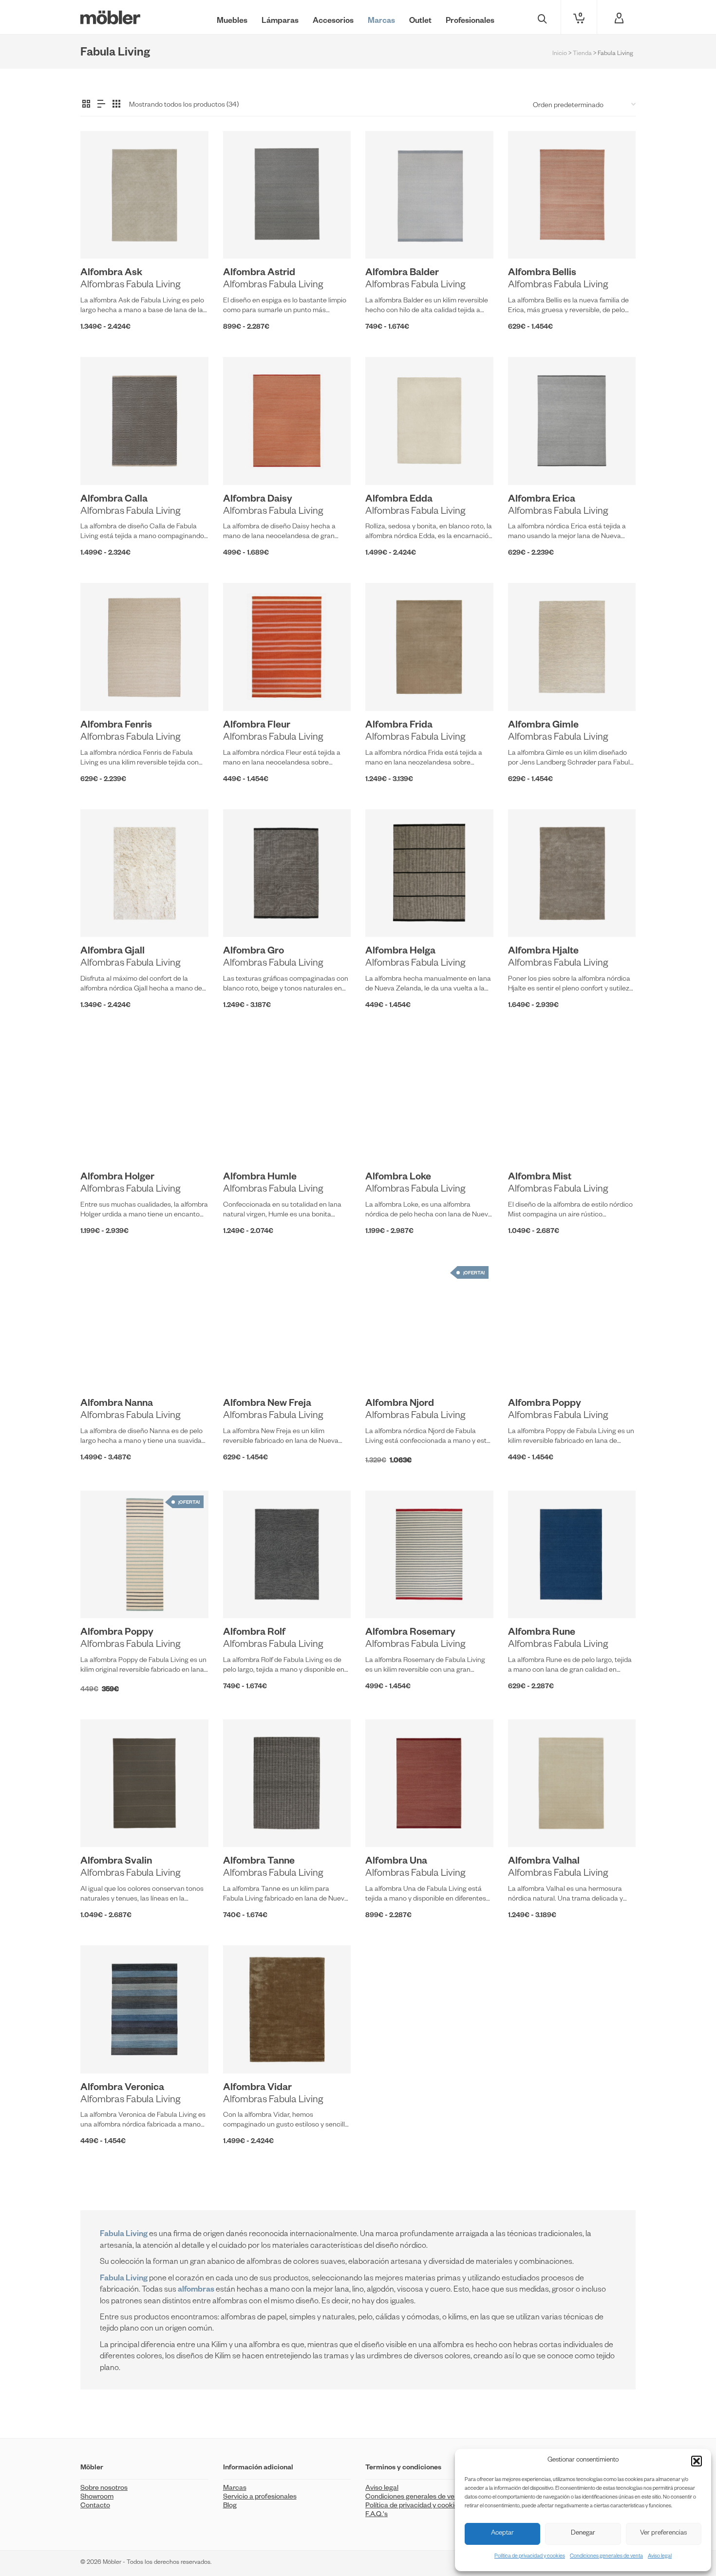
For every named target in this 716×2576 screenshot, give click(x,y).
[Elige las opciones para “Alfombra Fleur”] (245, 689)
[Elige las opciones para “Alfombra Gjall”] (103, 915)
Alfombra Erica (542, 500)
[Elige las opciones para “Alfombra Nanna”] (103, 1367)
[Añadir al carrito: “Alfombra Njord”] (388, 1367)
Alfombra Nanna (117, 1404)
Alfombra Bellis (542, 274)
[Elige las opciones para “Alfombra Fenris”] (103, 689)
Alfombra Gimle (543, 726)
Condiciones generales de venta (606, 2557)
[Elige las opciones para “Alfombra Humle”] (245, 1140)
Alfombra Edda (399, 500)
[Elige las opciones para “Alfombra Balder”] (388, 236)
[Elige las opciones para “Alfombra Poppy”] (530, 1367)
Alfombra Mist (540, 1178)
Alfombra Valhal (544, 1862)
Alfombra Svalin (116, 1862)
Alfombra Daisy (258, 500)
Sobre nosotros (104, 2489)
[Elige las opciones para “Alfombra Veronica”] (103, 2051)
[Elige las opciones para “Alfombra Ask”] (103, 236)
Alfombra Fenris (116, 726)
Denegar (583, 2534)
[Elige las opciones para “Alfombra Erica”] (530, 463)
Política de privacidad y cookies (530, 2557)
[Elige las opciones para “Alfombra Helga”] (388, 915)
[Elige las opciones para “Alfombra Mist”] (530, 1140)
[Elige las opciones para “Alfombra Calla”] (103, 463)
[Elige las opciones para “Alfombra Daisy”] (245, 463)
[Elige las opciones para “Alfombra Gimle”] (530, 689)
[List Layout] (101, 105)
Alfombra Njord (400, 1404)
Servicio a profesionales (260, 2498)
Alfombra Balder (402, 274)
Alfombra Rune (542, 1633)
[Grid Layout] (116, 105)
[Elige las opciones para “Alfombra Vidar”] (245, 2051)
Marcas (235, 2489)
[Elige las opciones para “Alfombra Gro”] (245, 915)
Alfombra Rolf (254, 1633)
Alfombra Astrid (259, 274)
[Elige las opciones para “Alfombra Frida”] (388, 689)
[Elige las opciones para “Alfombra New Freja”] (245, 1367)
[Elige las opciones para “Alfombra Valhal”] (530, 1825)
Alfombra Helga (400, 952)
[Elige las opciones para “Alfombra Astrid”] (245, 236)
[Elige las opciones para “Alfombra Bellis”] (530, 236)
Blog (230, 2506)
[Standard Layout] (86, 105)
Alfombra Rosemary (410, 1633)
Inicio (560, 54)
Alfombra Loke (398, 1178)
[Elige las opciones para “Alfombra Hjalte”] (530, 915)
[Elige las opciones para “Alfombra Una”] (388, 1825)
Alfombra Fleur (257, 726)
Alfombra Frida (399, 726)
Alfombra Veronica (122, 2089)
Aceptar (502, 2534)
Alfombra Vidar (257, 2089)
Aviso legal (660, 2557)
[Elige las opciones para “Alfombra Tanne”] (245, 1825)
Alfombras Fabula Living (130, 286)
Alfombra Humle (260, 1178)
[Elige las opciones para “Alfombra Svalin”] (103, 1825)
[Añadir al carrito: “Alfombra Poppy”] (103, 1596)
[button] (697, 2461)
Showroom (97, 2498)
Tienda (582, 54)
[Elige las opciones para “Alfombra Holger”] (103, 1140)
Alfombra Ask (111, 274)
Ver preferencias (663, 2534)
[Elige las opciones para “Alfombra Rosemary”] (388, 1596)
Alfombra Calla (114, 500)
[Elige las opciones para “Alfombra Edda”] (388, 463)
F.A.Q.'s (377, 2515)
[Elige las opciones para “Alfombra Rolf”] (245, 1596)
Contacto (95, 2506)
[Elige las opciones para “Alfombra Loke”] (388, 1140)
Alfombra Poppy (545, 1404)
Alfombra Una (396, 1862)
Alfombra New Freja (267, 1404)
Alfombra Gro (254, 952)
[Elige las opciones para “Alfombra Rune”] (530, 1596)
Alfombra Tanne (259, 1862)
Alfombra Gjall (113, 952)
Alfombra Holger (117, 1178)
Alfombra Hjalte (543, 952)
